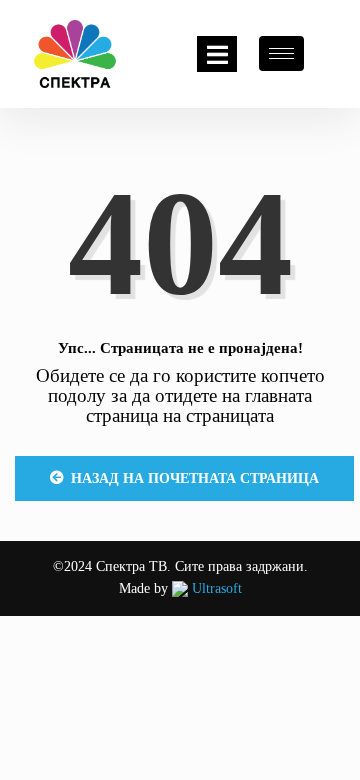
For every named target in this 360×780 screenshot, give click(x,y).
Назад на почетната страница (195, 478)
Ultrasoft (215, 588)
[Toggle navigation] (217, 54)
